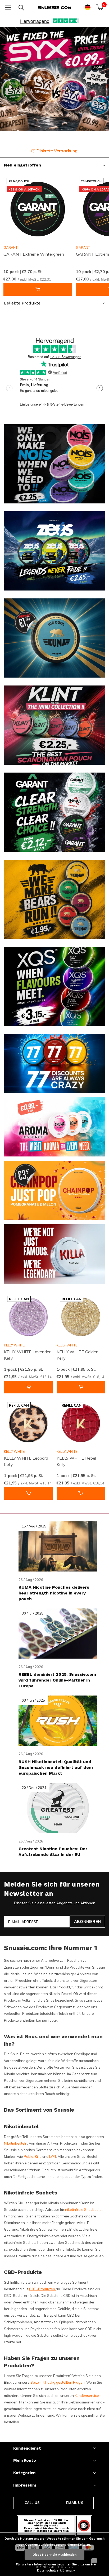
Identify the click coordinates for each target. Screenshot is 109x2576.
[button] (8, 8)
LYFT (53, 2156)
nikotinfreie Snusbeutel (84, 2210)
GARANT (10, 247)
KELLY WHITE (14, 1345)
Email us (75, 2503)
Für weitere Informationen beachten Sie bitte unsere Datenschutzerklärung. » (56, 2567)
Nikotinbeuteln (16, 2143)
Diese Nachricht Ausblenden (54, 2554)
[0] (100, 7)
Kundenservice (87, 2396)
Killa (39, 2156)
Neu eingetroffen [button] (22, 165)
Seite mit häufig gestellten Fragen (58, 2382)
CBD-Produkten (42, 2289)
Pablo (29, 2156)
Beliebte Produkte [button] (22, 303)
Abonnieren (87, 1922)
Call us (32, 2503)
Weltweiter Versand (58, 151)
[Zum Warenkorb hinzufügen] (38, 289)
